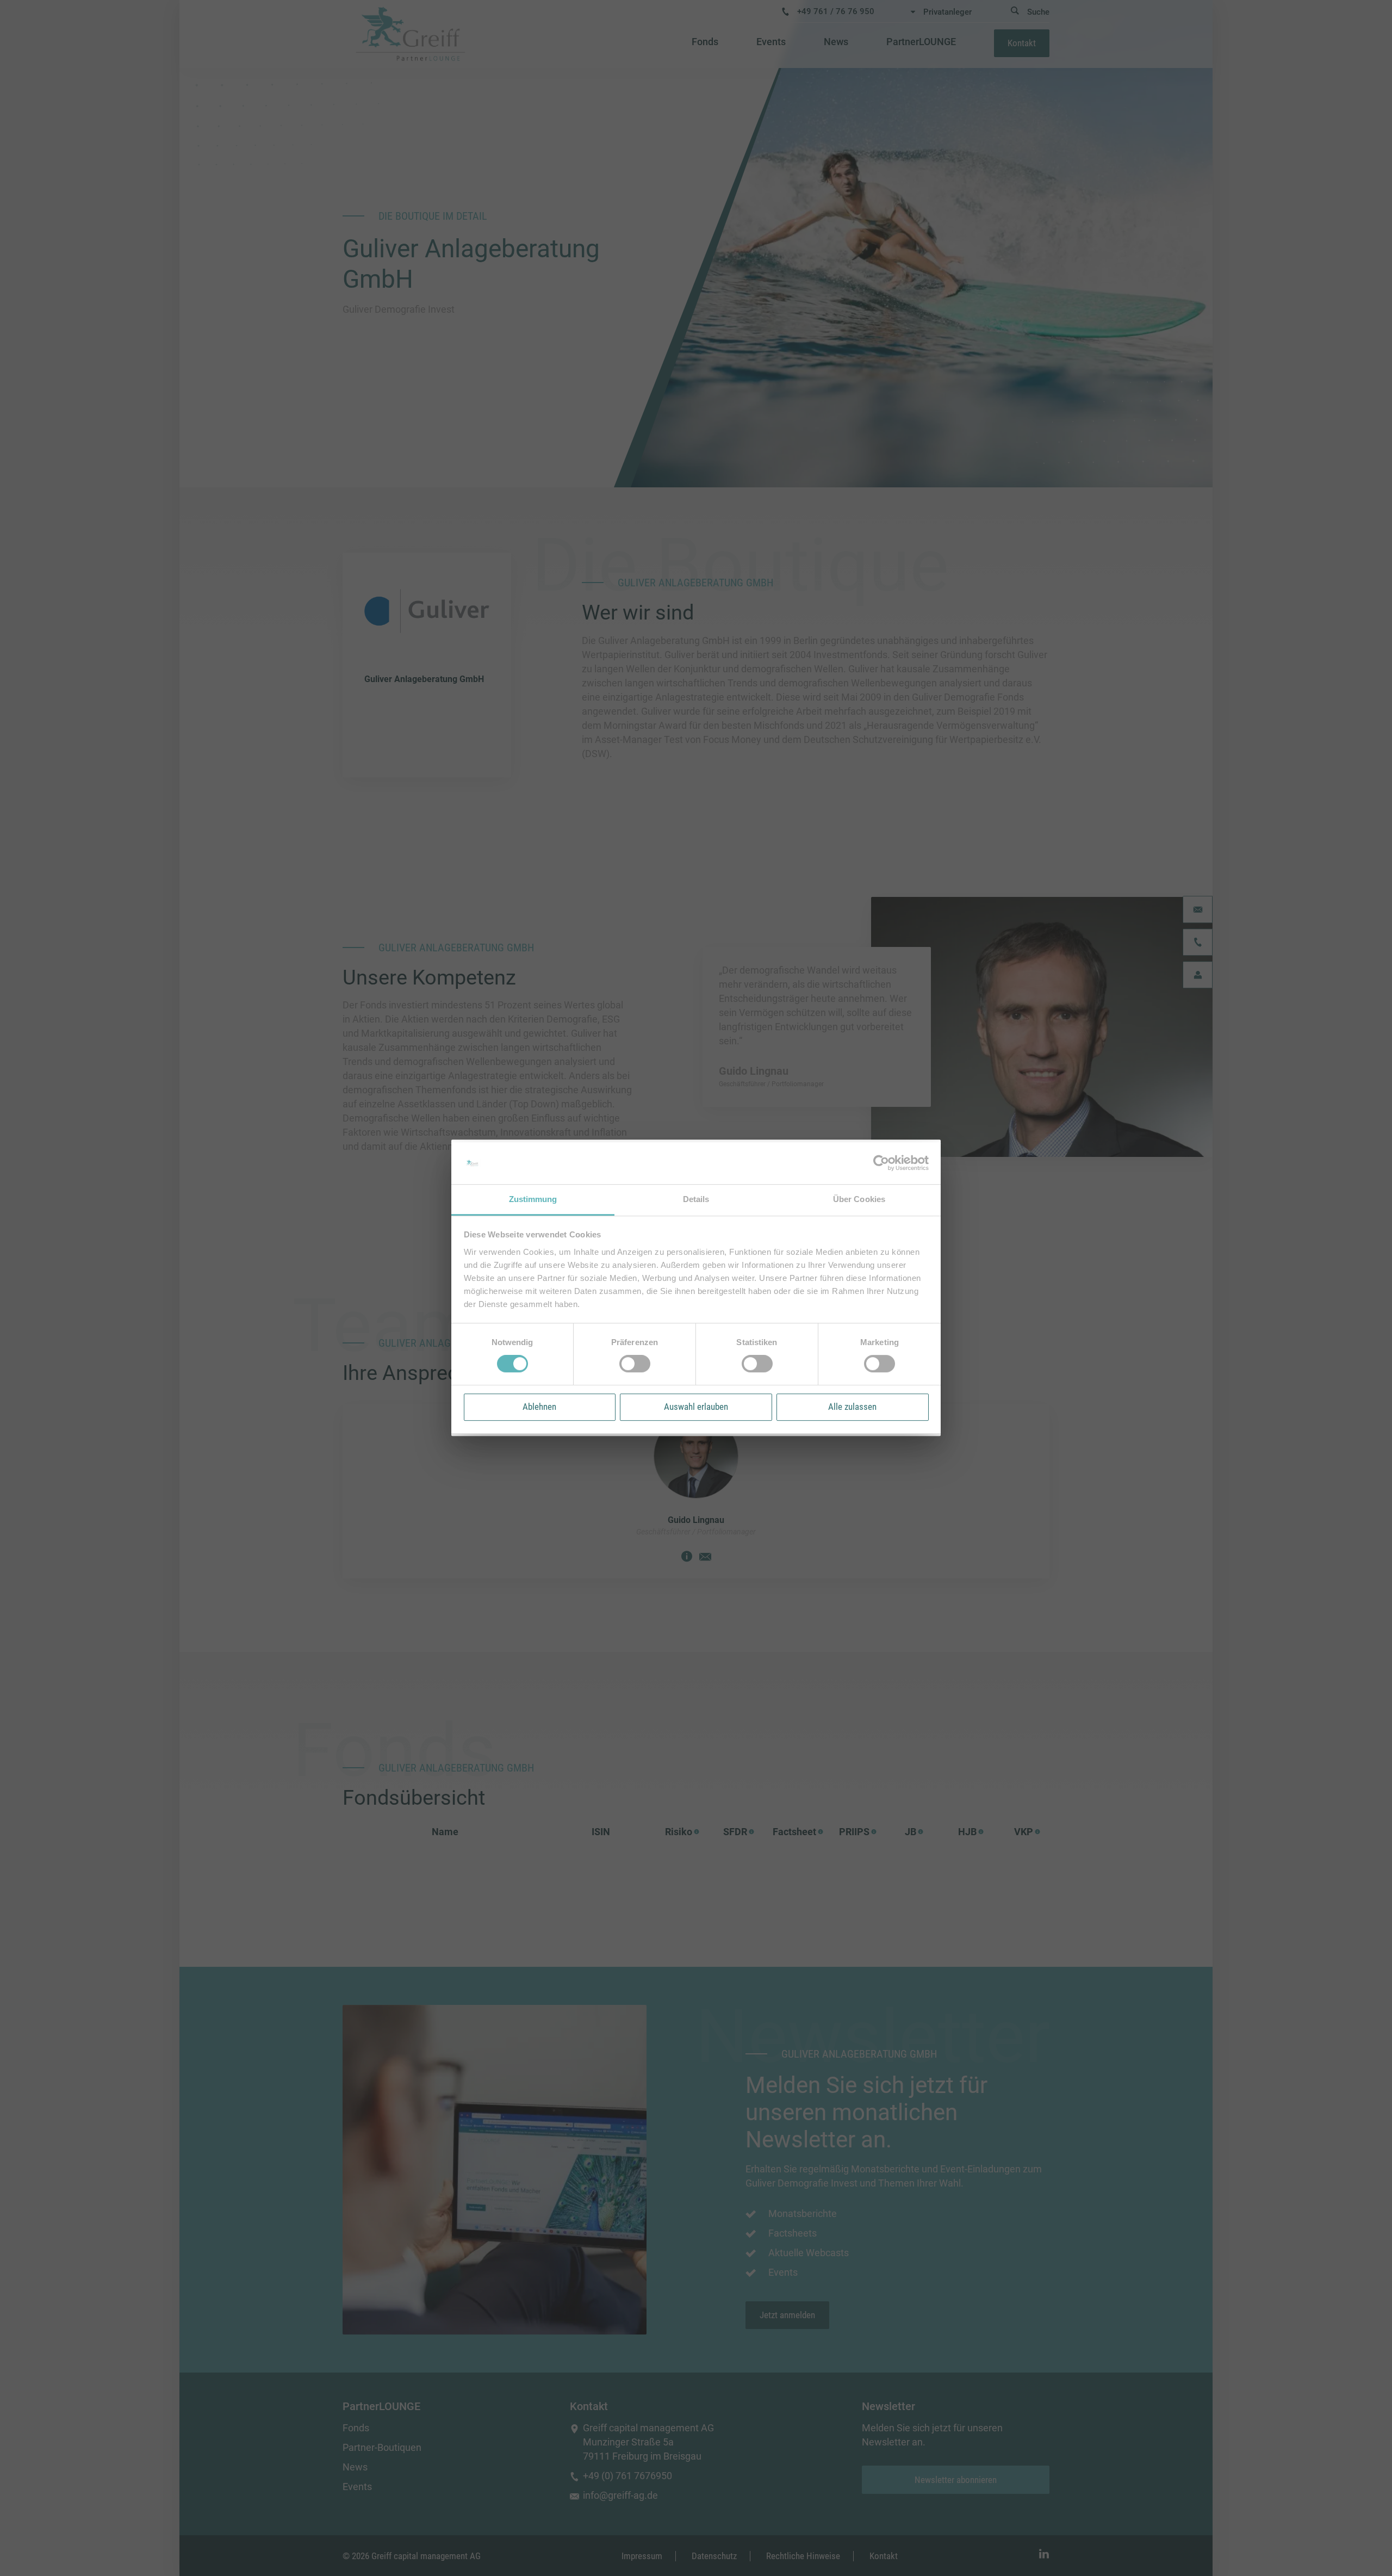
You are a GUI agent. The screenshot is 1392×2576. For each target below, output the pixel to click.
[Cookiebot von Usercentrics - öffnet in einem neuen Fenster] (881, 1163)
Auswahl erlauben (696, 1407)
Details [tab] (696, 1199)
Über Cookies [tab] (859, 1199)
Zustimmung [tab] (533, 1199)
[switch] (635, 1364)
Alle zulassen (852, 1407)
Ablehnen (539, 1407)
